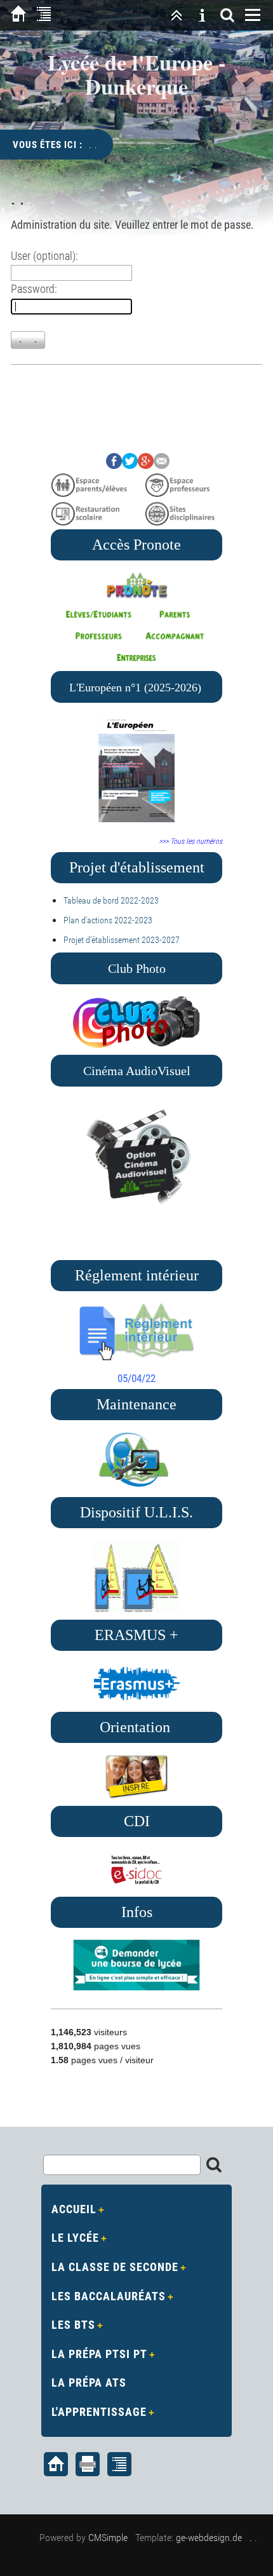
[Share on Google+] (146, 465)
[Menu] (253, 15)
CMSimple (108, 2538)
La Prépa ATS (89, 2383)
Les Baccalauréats (109, 2296)
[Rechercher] (227, 15)
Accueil (74, 2209)
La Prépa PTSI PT (99, 2354)
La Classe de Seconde (115, 2267)
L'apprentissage (99, 2412)
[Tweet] (130, 465)
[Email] (162, 465)
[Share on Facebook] (114, 465)
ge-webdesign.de (209, 2538)
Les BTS (73, 2325)
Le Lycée (75, 2238)
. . (253, 2538)
